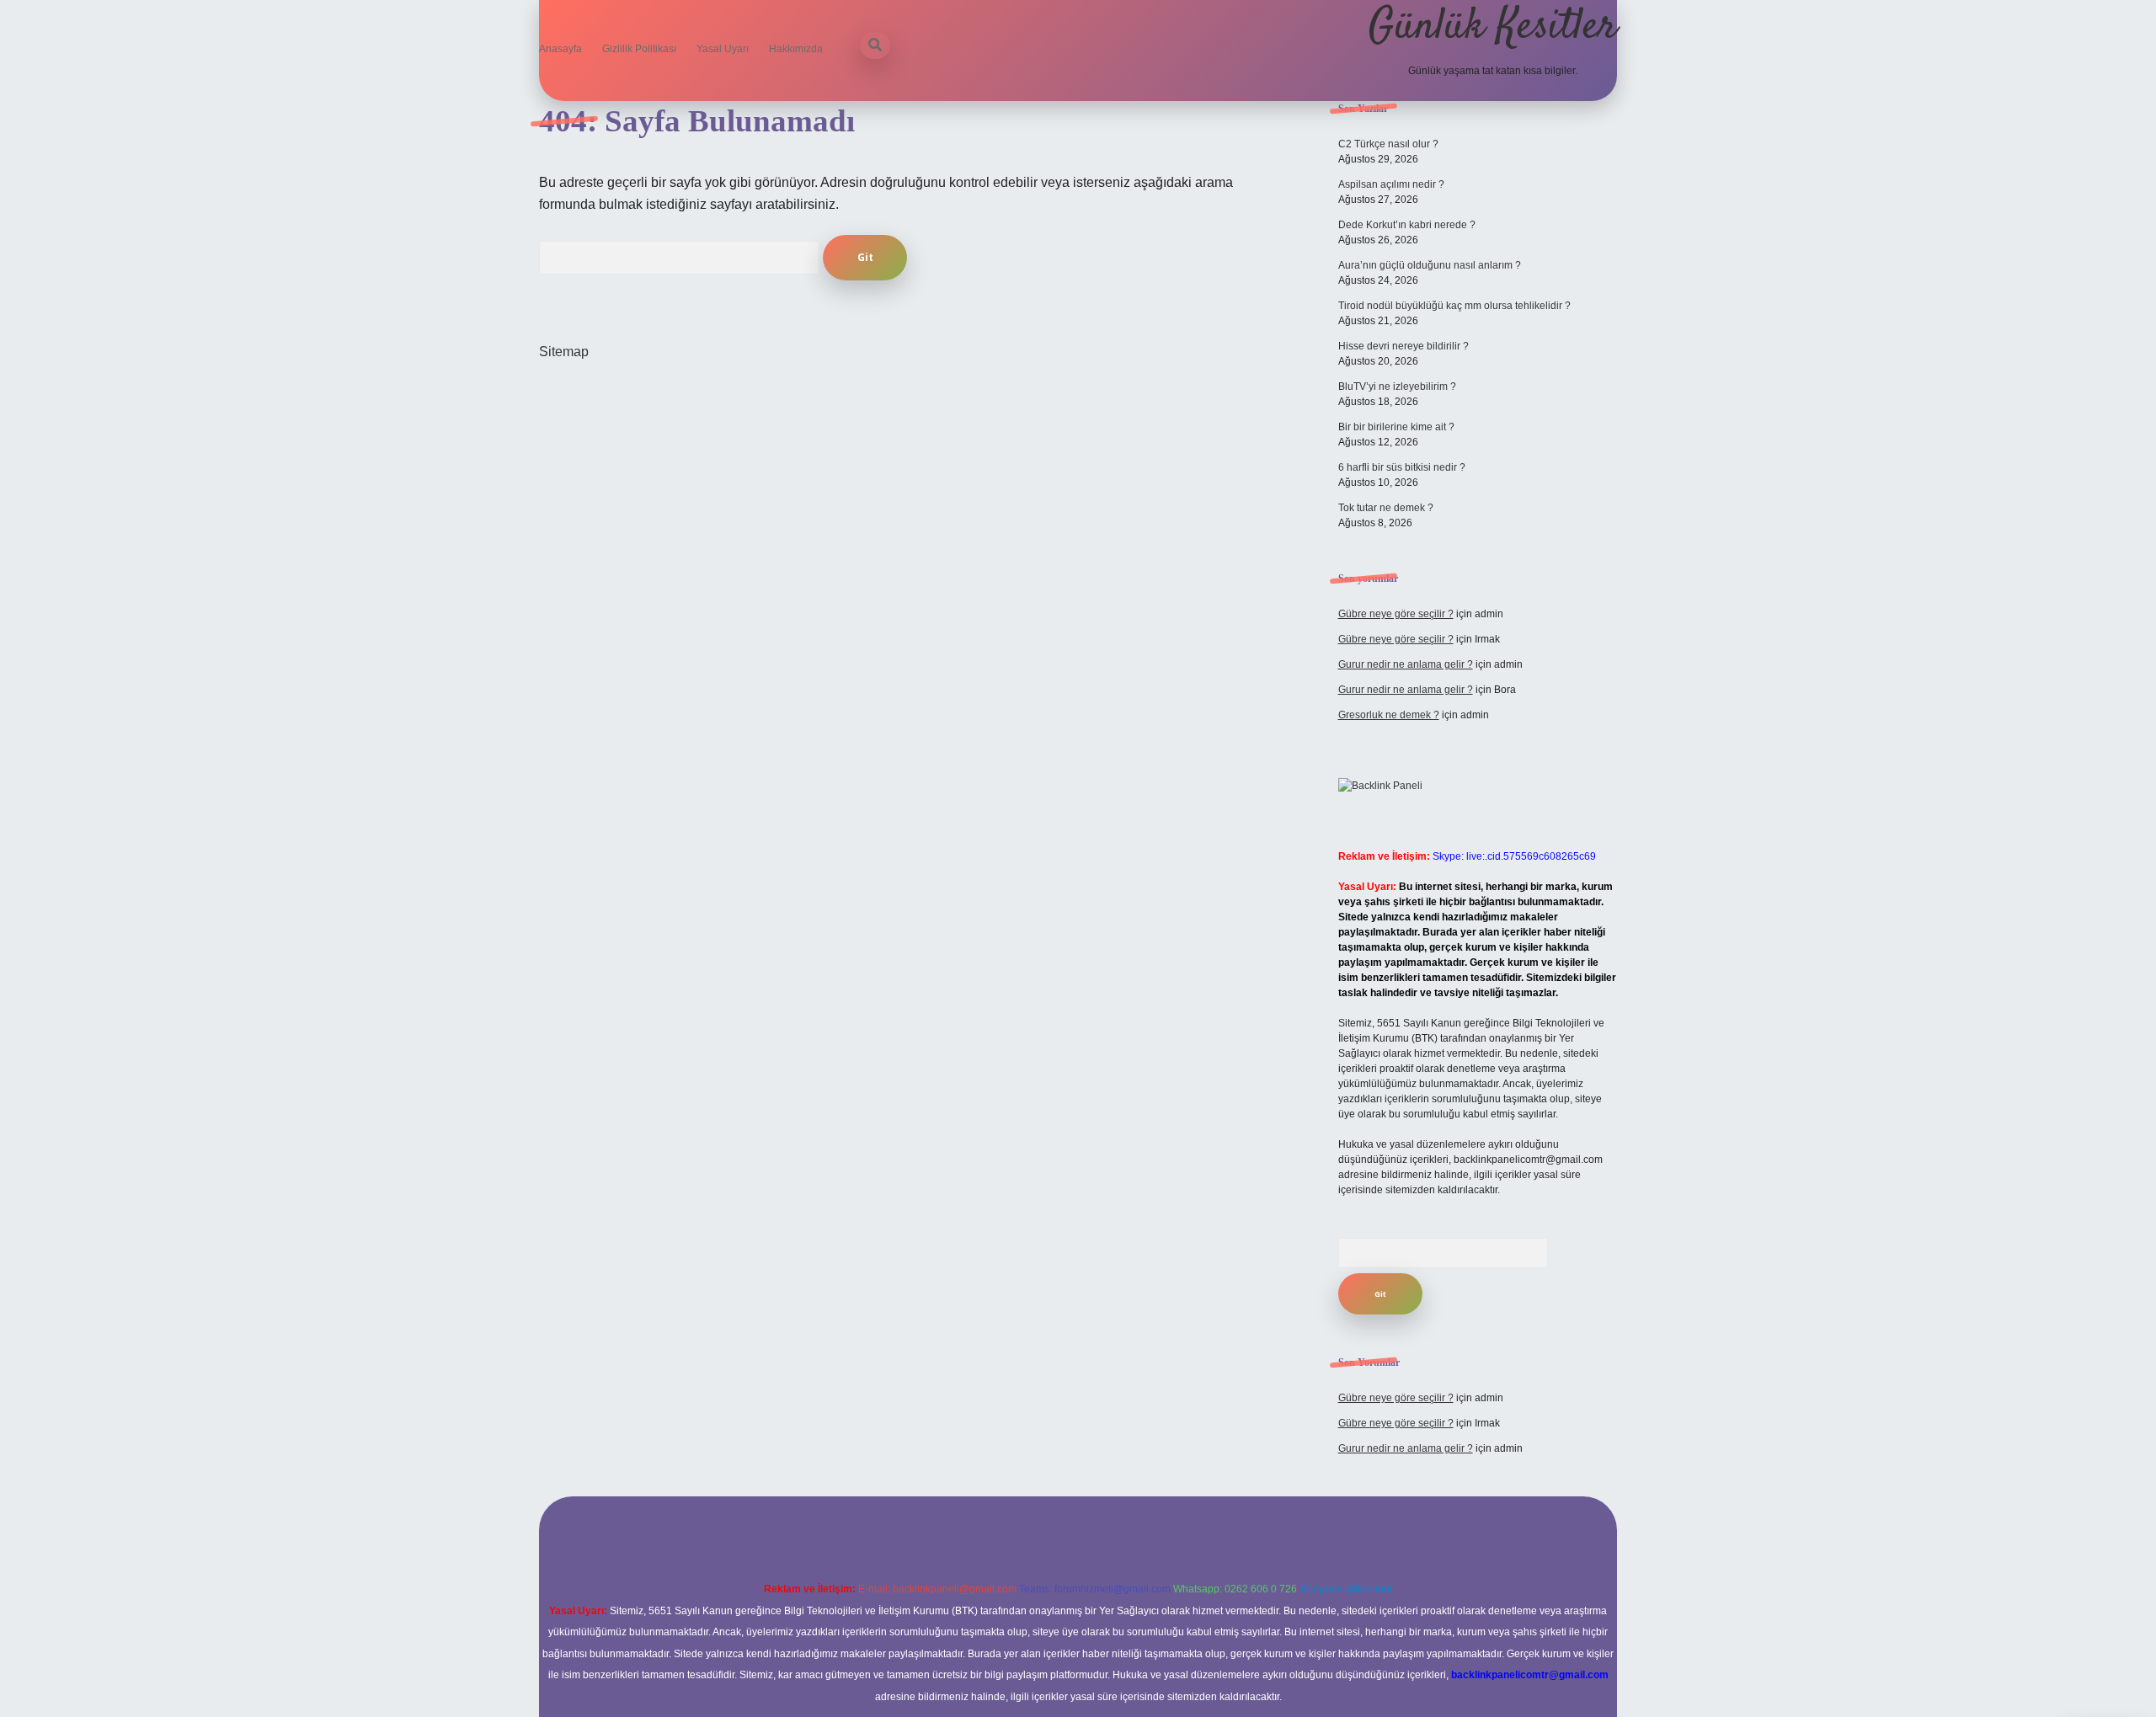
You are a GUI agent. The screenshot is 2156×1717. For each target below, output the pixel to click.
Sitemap (564, 352)
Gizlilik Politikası (639, 49)
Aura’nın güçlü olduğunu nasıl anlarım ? (1430, 265)
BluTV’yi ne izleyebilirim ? (1397, 387)
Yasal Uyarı (723, 49)
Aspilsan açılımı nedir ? (1391, 184)
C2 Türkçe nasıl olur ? (1388, 144)
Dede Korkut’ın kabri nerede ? (1407, 225)
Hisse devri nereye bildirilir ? (1404, 346)
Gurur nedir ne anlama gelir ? (1406, 664)
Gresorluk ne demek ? (1389, 715)
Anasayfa (560, 49)
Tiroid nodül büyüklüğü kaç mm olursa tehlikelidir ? (1454, 306)
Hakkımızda (796, 49)
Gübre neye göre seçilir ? (1396, 614)
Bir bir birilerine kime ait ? (1396, 427)
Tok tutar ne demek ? (1386, 508)
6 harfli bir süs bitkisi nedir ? (1402, 467)
